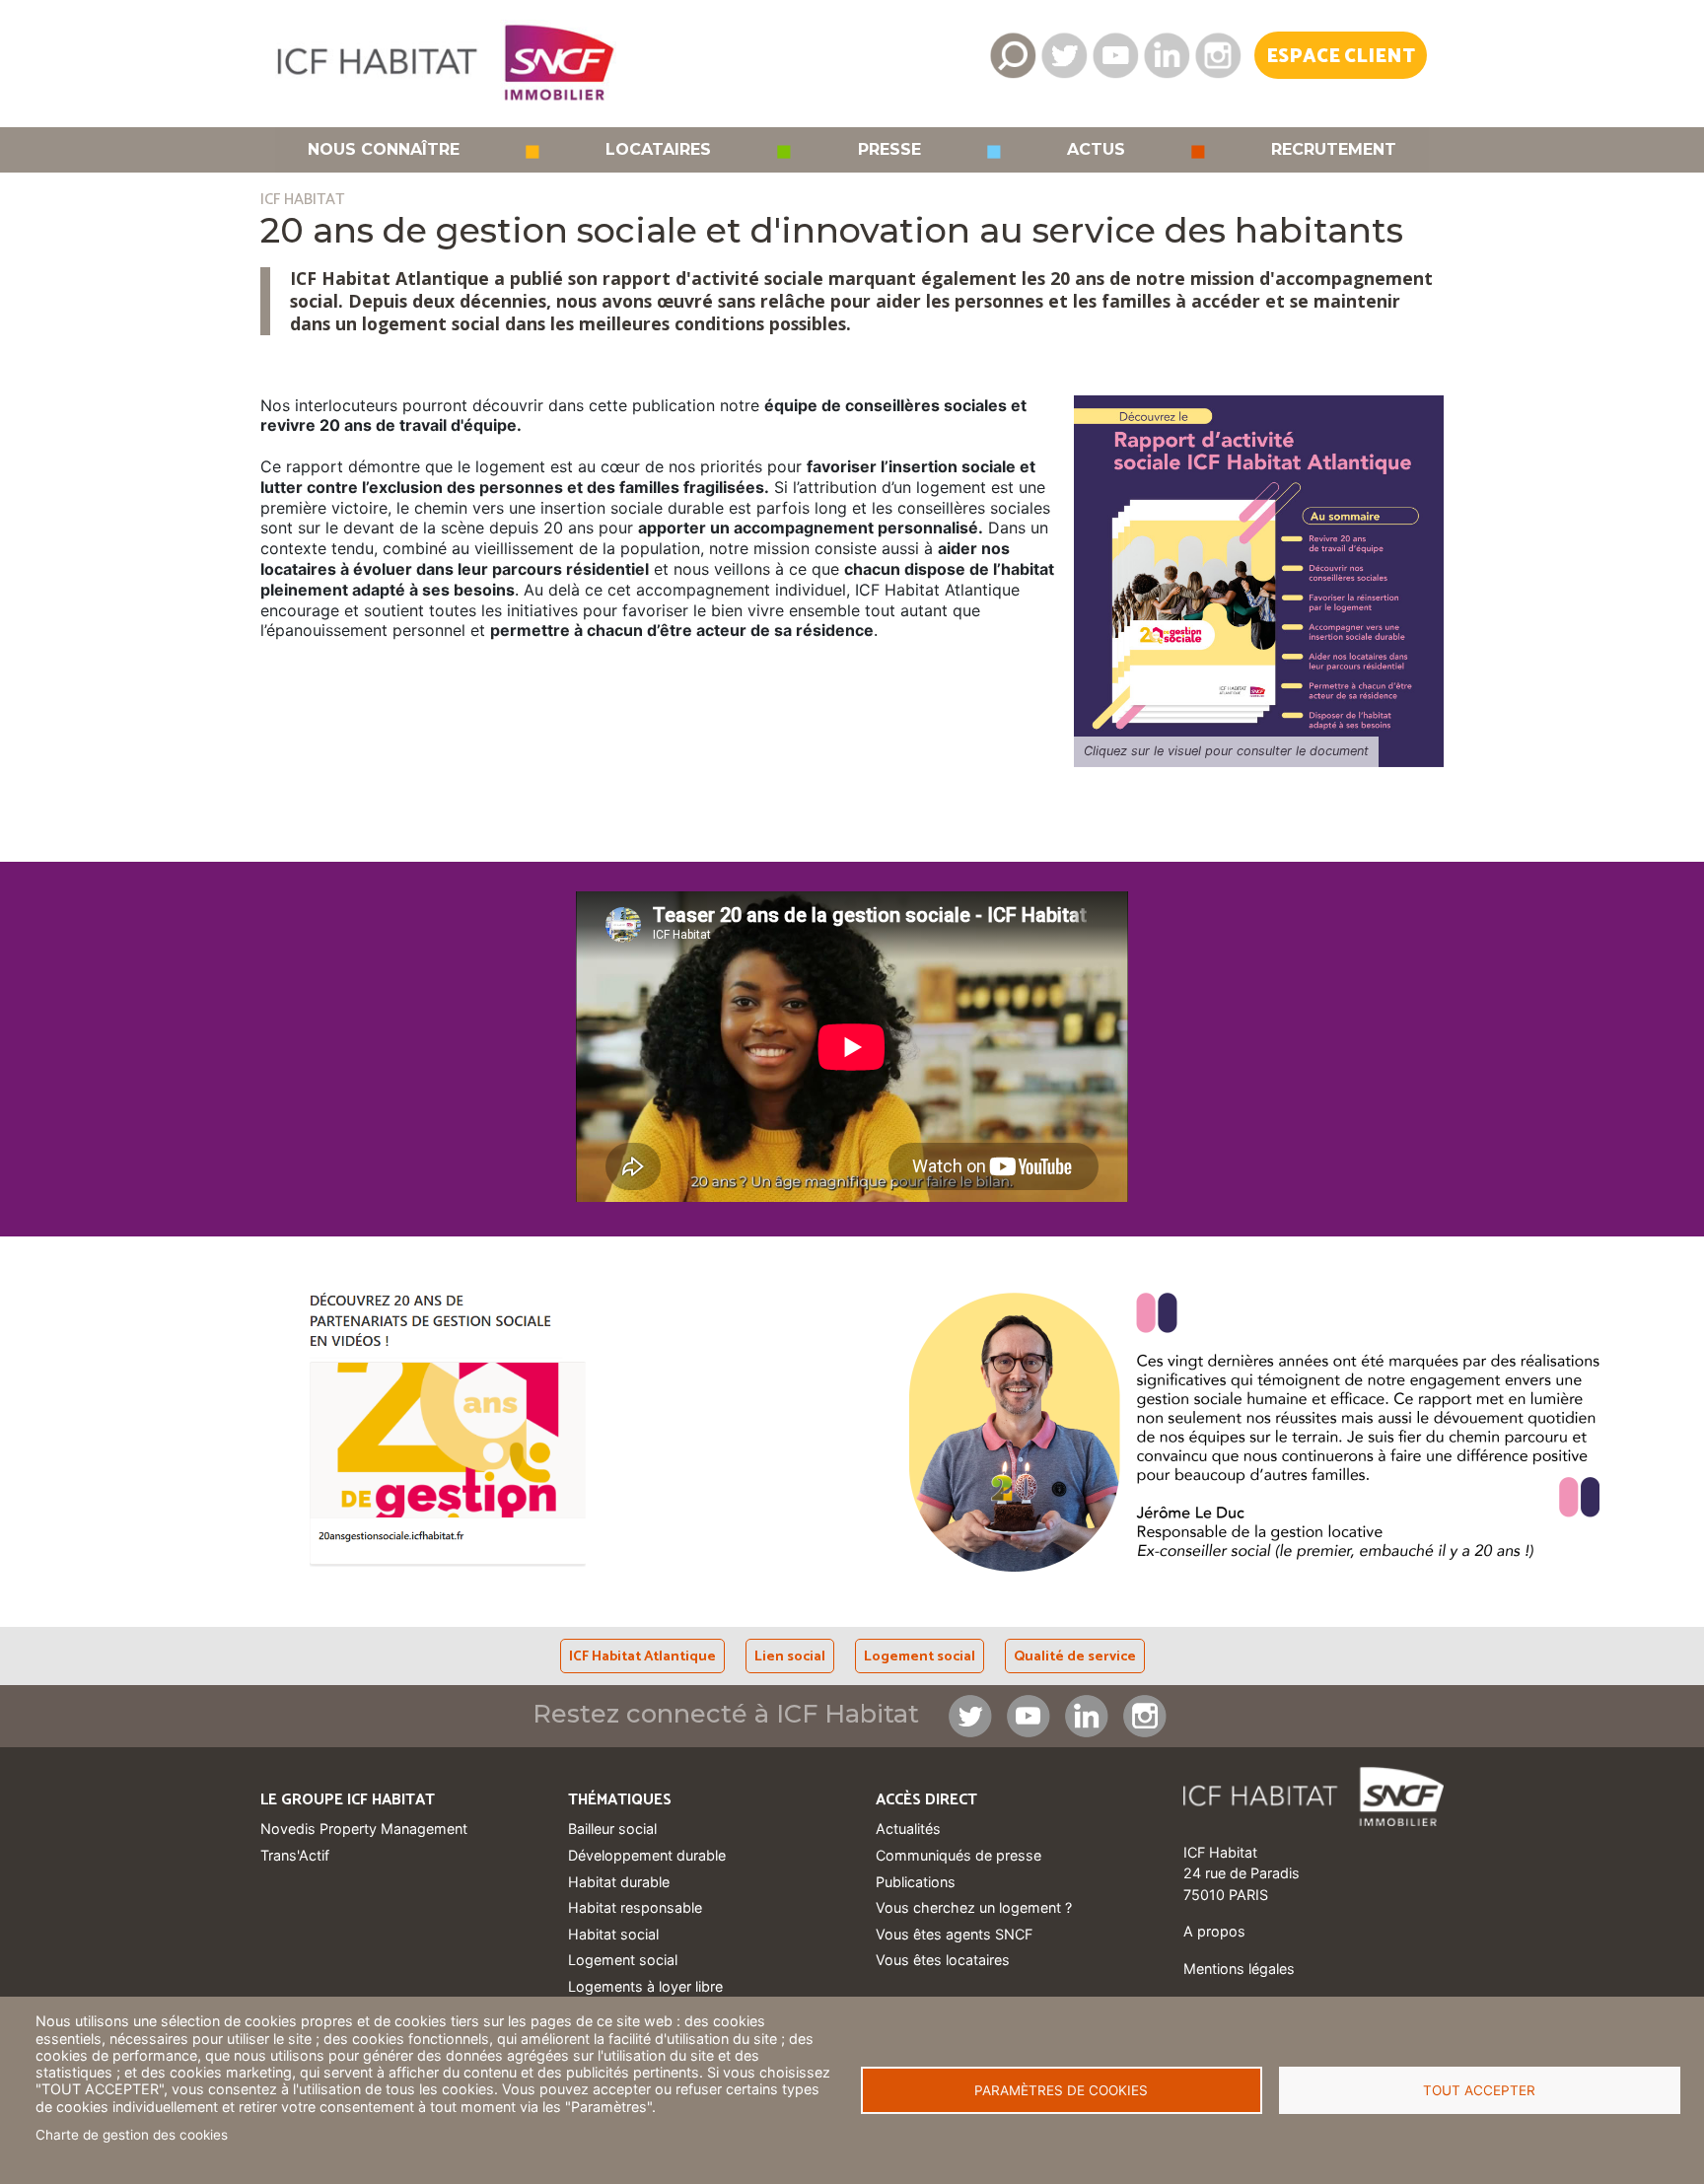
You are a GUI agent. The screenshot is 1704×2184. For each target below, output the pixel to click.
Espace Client (1341, 57)
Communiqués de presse (958, 1855)
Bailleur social (612, 1829)
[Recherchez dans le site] (1013, 55)
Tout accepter (1479, 2090)
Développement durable (647, 1855)
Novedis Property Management (364, 1829)
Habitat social (613, 1934)
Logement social (920, 1656)
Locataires (658, 150)
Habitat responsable (635, 1907)
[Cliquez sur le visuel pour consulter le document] (1259, 579)
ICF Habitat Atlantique (642, 1656)
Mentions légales (1239, 1969)
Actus (1096, 150)
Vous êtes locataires (943, 1960)
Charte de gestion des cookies (132, 2135)
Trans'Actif (295, 1855)
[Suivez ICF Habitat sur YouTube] (1115, 55)
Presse (889, 150)
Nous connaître (384, 150)
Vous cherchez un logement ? (974, 1907)
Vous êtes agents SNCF (954, 1934)
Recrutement (1334, 150)
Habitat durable (619, 1882)
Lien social (790, 1656)
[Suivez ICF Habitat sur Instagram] (1218, 55)
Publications (916, 1882)
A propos (1214, 1931)
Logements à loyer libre (645, 1986)
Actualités (908, 1829)
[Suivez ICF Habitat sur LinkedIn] (1167, 55)
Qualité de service (1075, 1656)
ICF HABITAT (302, 200)
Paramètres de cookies (1061, 2090)
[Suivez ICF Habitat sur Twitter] (1064, 55)
